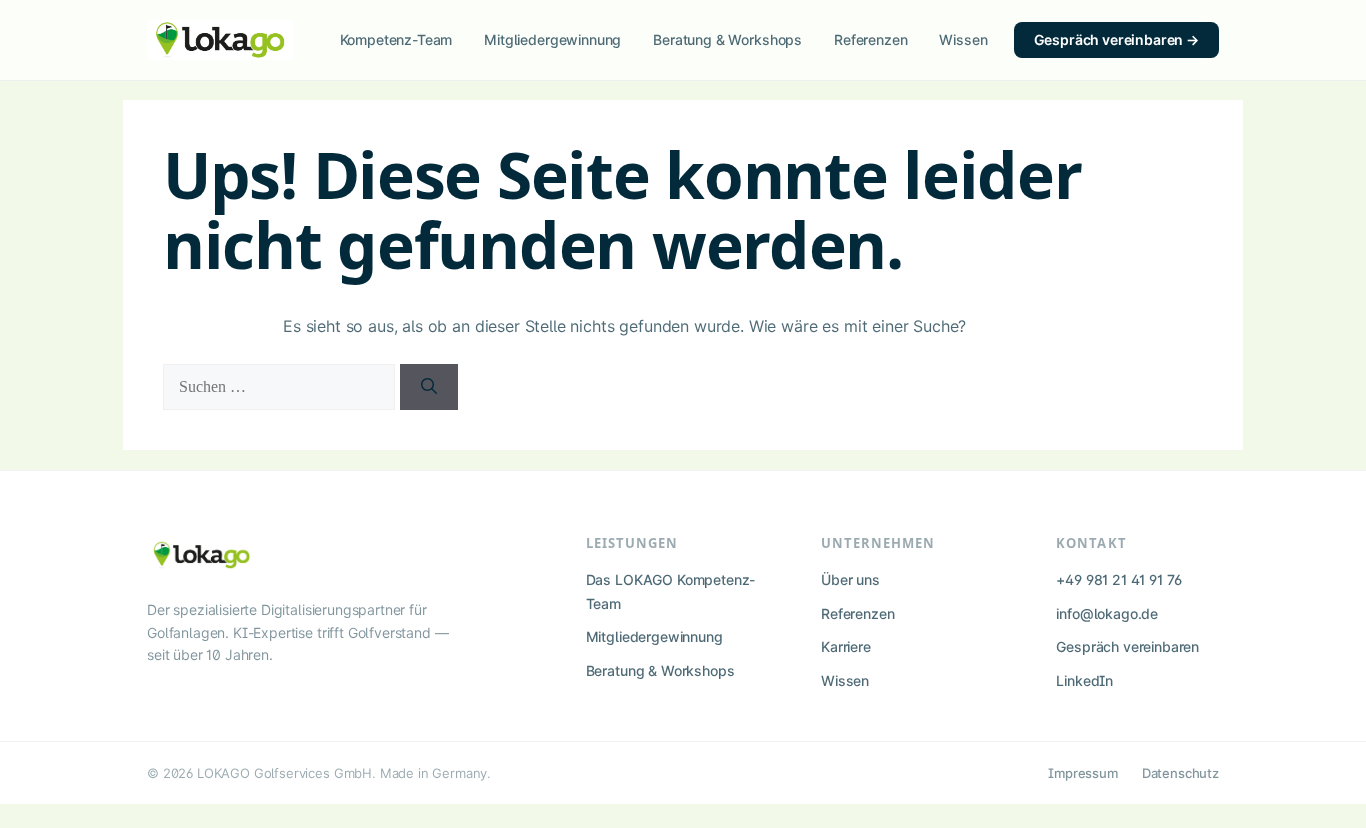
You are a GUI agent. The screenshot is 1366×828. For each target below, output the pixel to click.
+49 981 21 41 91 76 (1119, 579)
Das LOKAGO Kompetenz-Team (671, 591)
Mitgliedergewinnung (552, 39)
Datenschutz (1180, 773)
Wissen (963, 39)
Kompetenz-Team (396, 39)
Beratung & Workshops (727, 39)
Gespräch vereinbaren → (1116, 39)
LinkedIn (1084, 680)
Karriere (846, 646)
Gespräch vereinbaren (1127, 646)
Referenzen (870, 39)
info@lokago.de (1107, 613)
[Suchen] (429, 387)
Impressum (1083, 773)
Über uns (850, 579)
